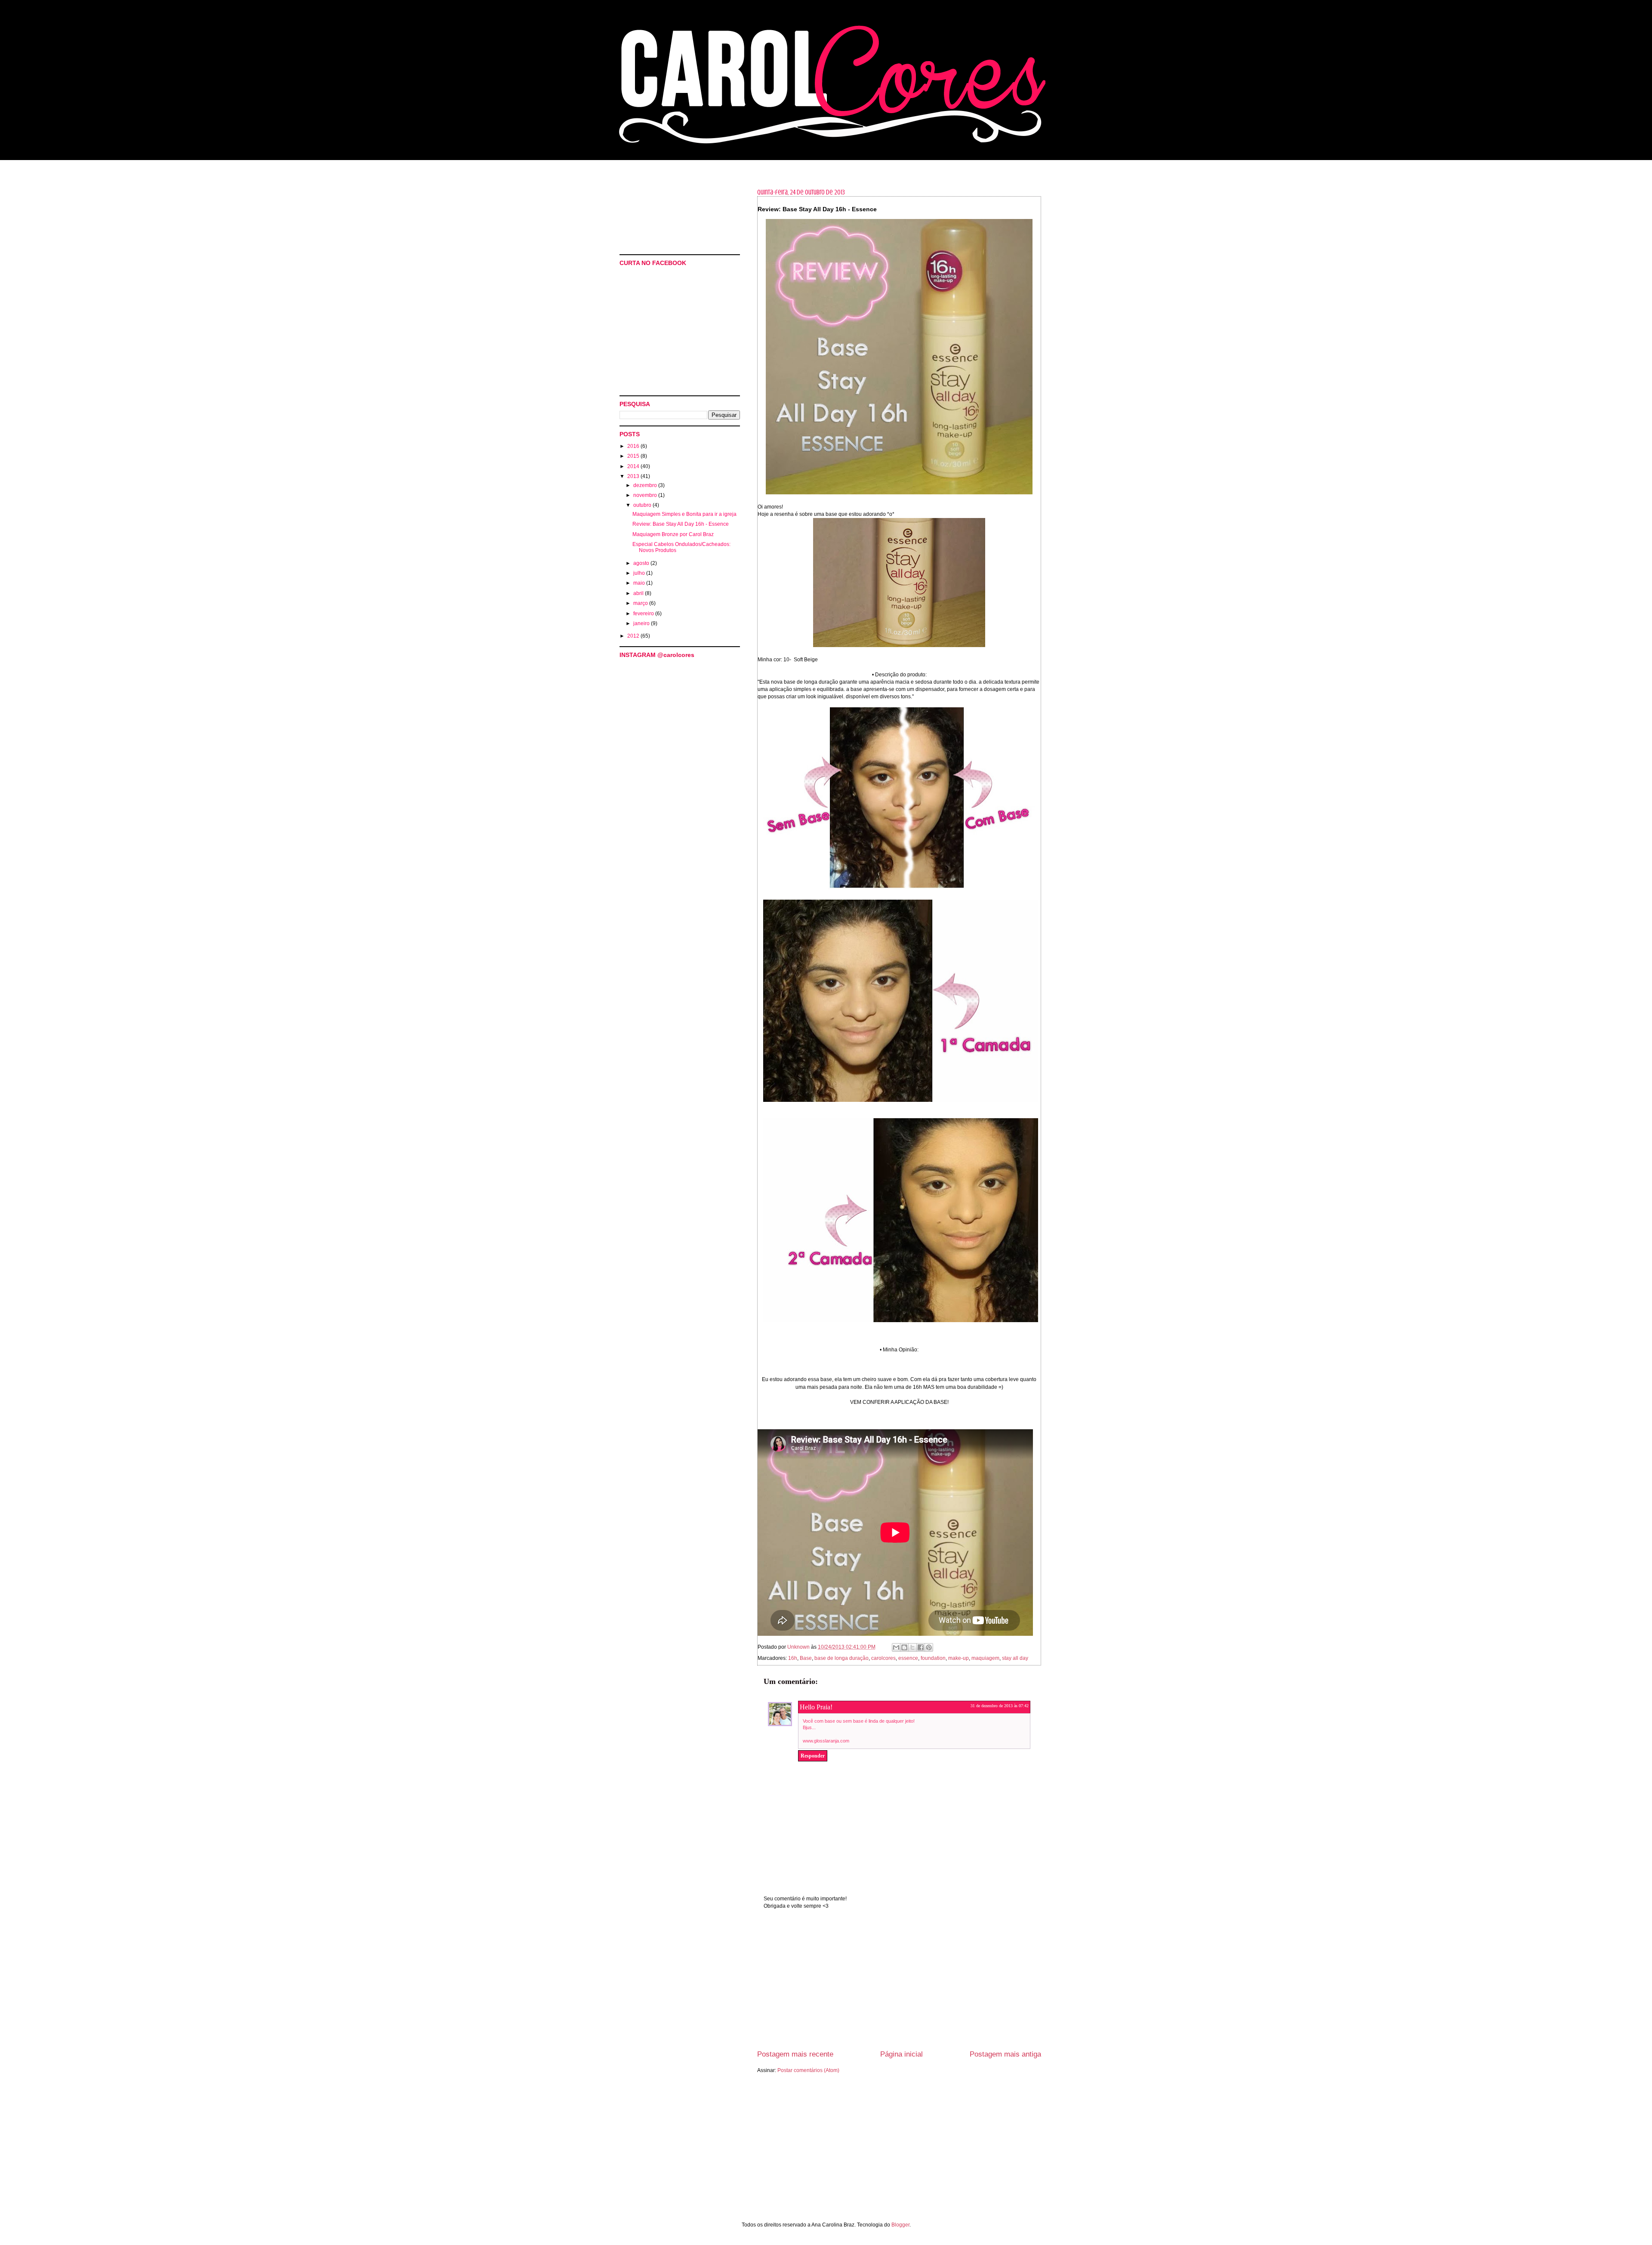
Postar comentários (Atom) (808, 2070)
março (641, 603)
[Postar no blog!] (904, 1647)
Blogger (900, 2225)
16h (793, 1658)
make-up (959, 1658)
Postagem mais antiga (1005, 2054)
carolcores (883, 1658)
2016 (634, 446)
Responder (813, 1756)
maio (640, 583)
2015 (634, 456)
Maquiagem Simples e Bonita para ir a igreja (684, 514)
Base (806, 1658)
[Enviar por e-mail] (896, 1647)
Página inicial (902, 2054)
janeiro (642, 623)
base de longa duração (841, 1658)
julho (640, 573)
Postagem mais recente (795, 2054)
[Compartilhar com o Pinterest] (929, 1647)
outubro (643, 505)
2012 (634, 636)
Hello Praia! (816, 1707)
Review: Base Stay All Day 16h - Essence (681, 524)
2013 (634, 476)
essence (908, 1658)
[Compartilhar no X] (912, 1647)
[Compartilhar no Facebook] (921, 1647)
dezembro (646, 485)
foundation (933, 1658)
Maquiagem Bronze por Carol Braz (673, 534)
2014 (634, 466)
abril (639, 593)
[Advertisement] (899, 1985)
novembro (646, 495)
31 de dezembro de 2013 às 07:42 (1000, 1706)
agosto (642, 563)
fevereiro (644, 614)
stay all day (1015, 1658)
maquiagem (985, 1658)
